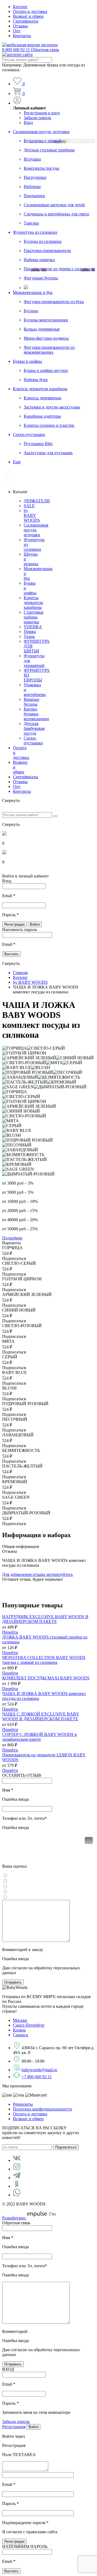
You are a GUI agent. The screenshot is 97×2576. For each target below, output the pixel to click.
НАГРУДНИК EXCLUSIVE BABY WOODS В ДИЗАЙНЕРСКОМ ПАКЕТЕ (45, 1619)
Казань (19, 2030)
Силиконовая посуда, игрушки (41, 132)
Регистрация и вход (42, 113)
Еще (17, 462)
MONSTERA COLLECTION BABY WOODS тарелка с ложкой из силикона (44, 1660)
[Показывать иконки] (89, 1849)
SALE (29, 506)
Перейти (10, 1632)
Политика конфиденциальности (42, 2109)
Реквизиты (23, 2104)
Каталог (20, 7)
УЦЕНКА (33, 627)
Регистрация (14, 2427)
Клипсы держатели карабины (40, 389)
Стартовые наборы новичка (34, 617)
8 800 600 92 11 (31, 50)
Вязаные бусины (32, 702)
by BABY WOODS (32, 515)
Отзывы (20, 26)
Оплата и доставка (30, 11)
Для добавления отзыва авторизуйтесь (37, 1574)
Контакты (22, 36)
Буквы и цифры (27, 361)
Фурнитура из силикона (35, 232)
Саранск (21, 2035)
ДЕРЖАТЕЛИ (37, 501)
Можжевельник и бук (33, 292)
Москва (20, 2020)
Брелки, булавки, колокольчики (36, 714)
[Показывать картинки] (89, 1840)
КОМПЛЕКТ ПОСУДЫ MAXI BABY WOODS (46, 1678)
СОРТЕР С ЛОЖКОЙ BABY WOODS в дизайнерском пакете (39, 1737)
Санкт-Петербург (29, 2025)
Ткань (29, 636)
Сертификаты (26, 21)
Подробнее (12, 1238)
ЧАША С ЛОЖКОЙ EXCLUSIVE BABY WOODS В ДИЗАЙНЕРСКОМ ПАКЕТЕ (41, 1716)
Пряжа (30, 632)
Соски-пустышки (29, 434)
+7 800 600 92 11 (37, 2077)
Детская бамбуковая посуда (34, 728)
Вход (28, 122)
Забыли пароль (37, 118)
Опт (17, 31)
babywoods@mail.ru (39, 2070)
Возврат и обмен (28, 16)
